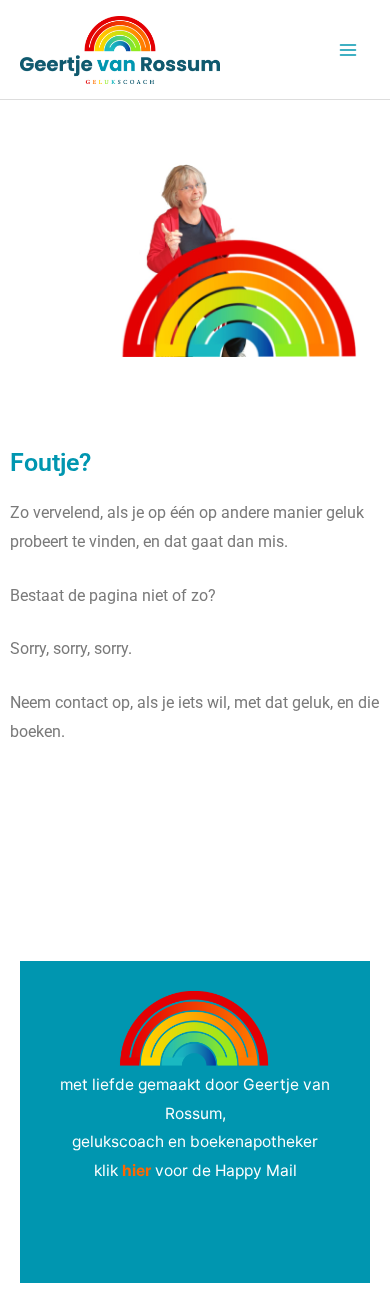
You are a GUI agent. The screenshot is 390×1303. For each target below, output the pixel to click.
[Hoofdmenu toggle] (348, 49)
